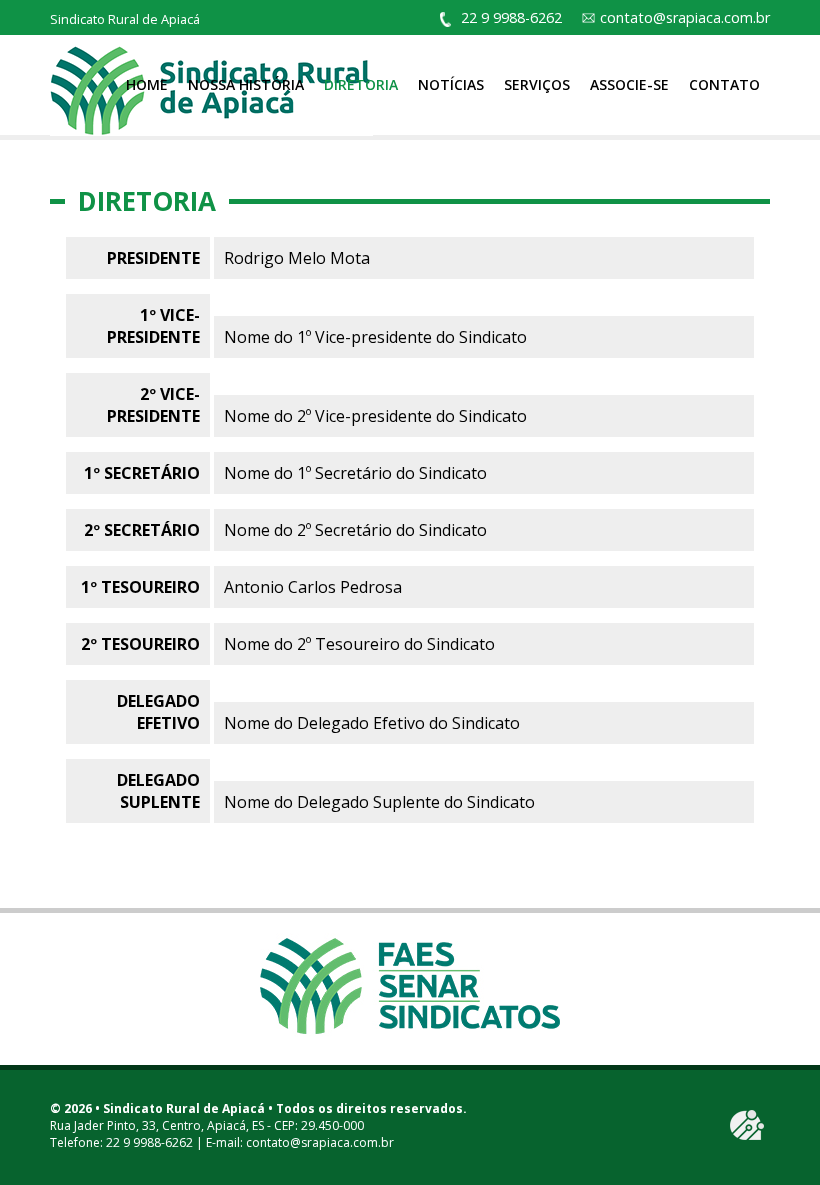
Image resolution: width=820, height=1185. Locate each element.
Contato (724, 84)
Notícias (451, 84)
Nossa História (246, 84)
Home (147, 84)
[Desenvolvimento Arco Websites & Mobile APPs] (747, 1125)
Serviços (537, 84)
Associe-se (629, 84)
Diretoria (361, 84)
